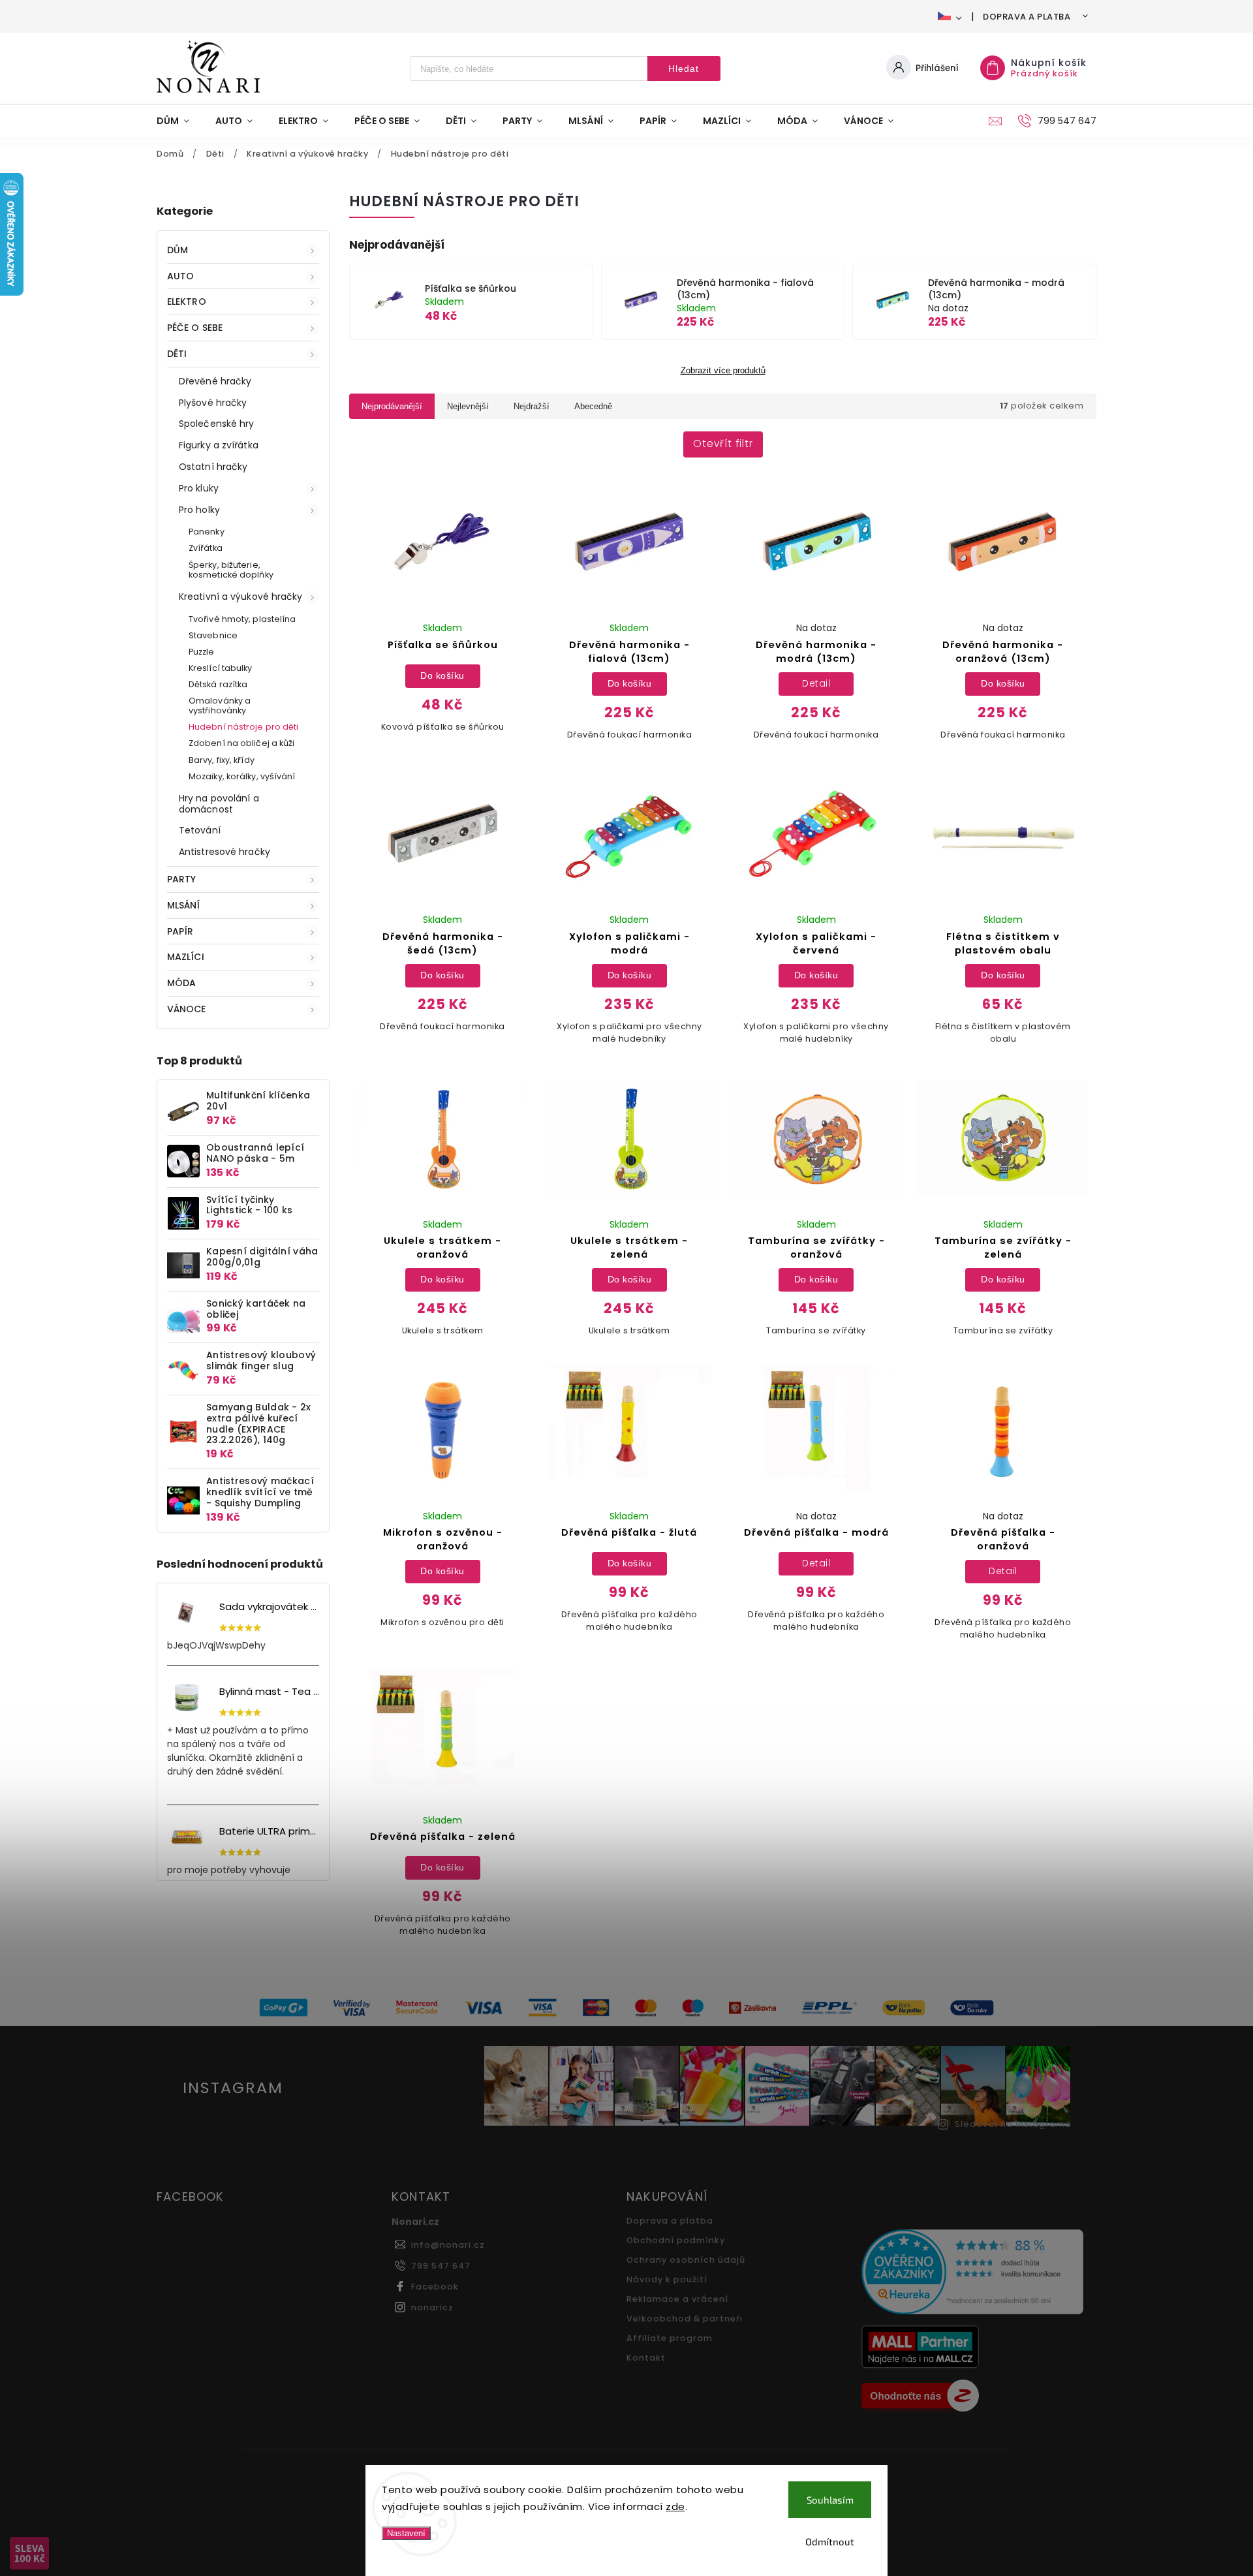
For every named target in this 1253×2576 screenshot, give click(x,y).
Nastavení (406, 2533)
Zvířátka (206, 548)
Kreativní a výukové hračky (241, 597)
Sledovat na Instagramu (1013, 2124)
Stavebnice (213, 635)
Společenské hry (217, 424)
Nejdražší (532, 406)
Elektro (187, 302)
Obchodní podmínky (676, 2240)
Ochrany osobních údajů (686, 2260)
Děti (177, 354)
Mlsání (184, 905)
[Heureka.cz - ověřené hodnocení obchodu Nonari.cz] (974, 2273)
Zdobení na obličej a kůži (242, 743)
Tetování (200, 830)
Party (182, 879)
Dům (178, 250)
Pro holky (199, 510)
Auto (180, 276)
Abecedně (593, 406)
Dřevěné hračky (215, 381)
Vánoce (187, 1009)
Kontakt (646, 2358)
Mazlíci (186, 957)
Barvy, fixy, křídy (222, 760)
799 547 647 (441, 2266)
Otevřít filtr (723, 443)
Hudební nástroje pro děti (244, 727)
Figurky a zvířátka (219, 445)
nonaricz (432, 2307)
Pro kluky (199, 488)
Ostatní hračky (213, 467)
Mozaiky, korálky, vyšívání (242, 776)
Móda (181, 983)
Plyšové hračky (213, 403)
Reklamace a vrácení (677, 2299)
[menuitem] (179, 121)
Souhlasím (830, 2500)
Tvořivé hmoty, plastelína (242, 619)
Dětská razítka (218, 684)
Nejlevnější (468, 406)
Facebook (435, 2287)
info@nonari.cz (448, 2245)
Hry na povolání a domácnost (219, 804)
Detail (816, 683)
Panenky (207, 532)
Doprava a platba (1027, 17)
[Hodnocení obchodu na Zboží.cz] (974, 2397)
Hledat (684, 69)
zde (675, 2506)
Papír (180, 931)
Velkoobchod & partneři (685, 2319)
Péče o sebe (195, 328)
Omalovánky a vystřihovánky (220, 706)
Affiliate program (670, 2338)
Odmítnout (830, 2541)
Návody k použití (667, 2279)
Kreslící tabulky (221, 668)
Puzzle (202, 652)
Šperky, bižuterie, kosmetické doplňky (231, 570)
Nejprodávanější (392, 406)
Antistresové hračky (224, 852)
